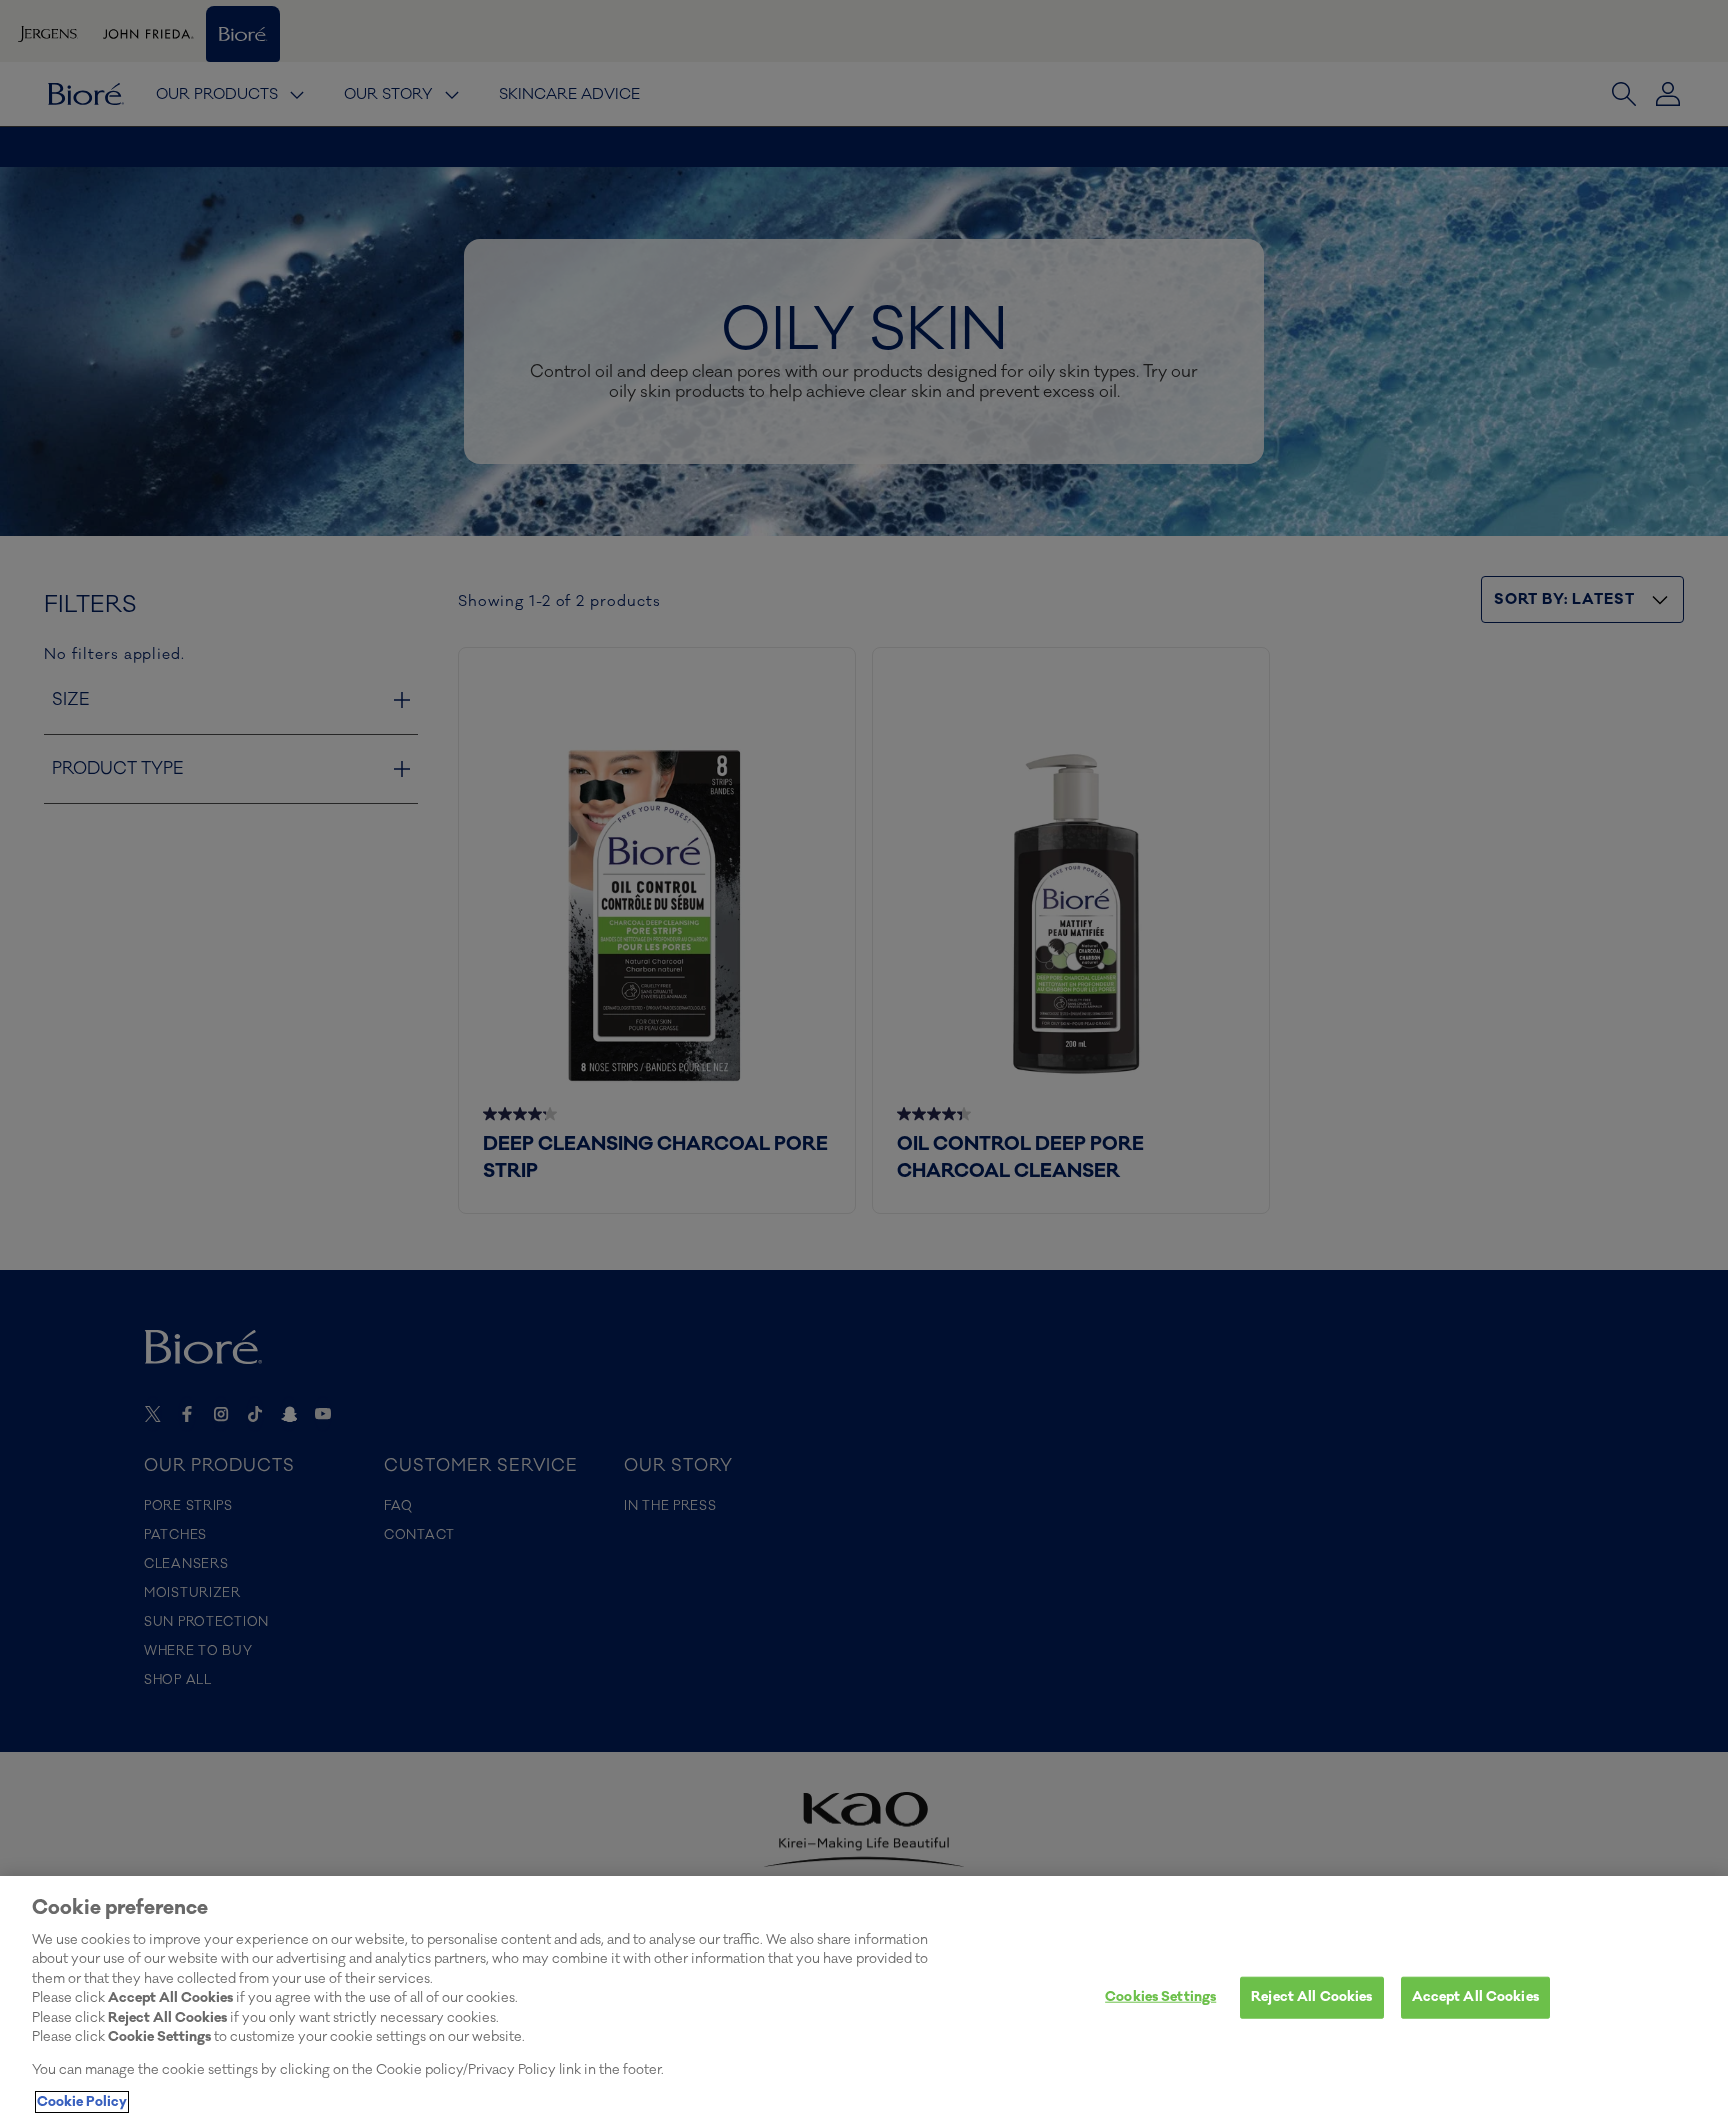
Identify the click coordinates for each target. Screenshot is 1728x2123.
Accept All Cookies (1475, 1997)
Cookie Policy (82, 2102)
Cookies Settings (1160, 1997)
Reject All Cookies (1311, 1997)
